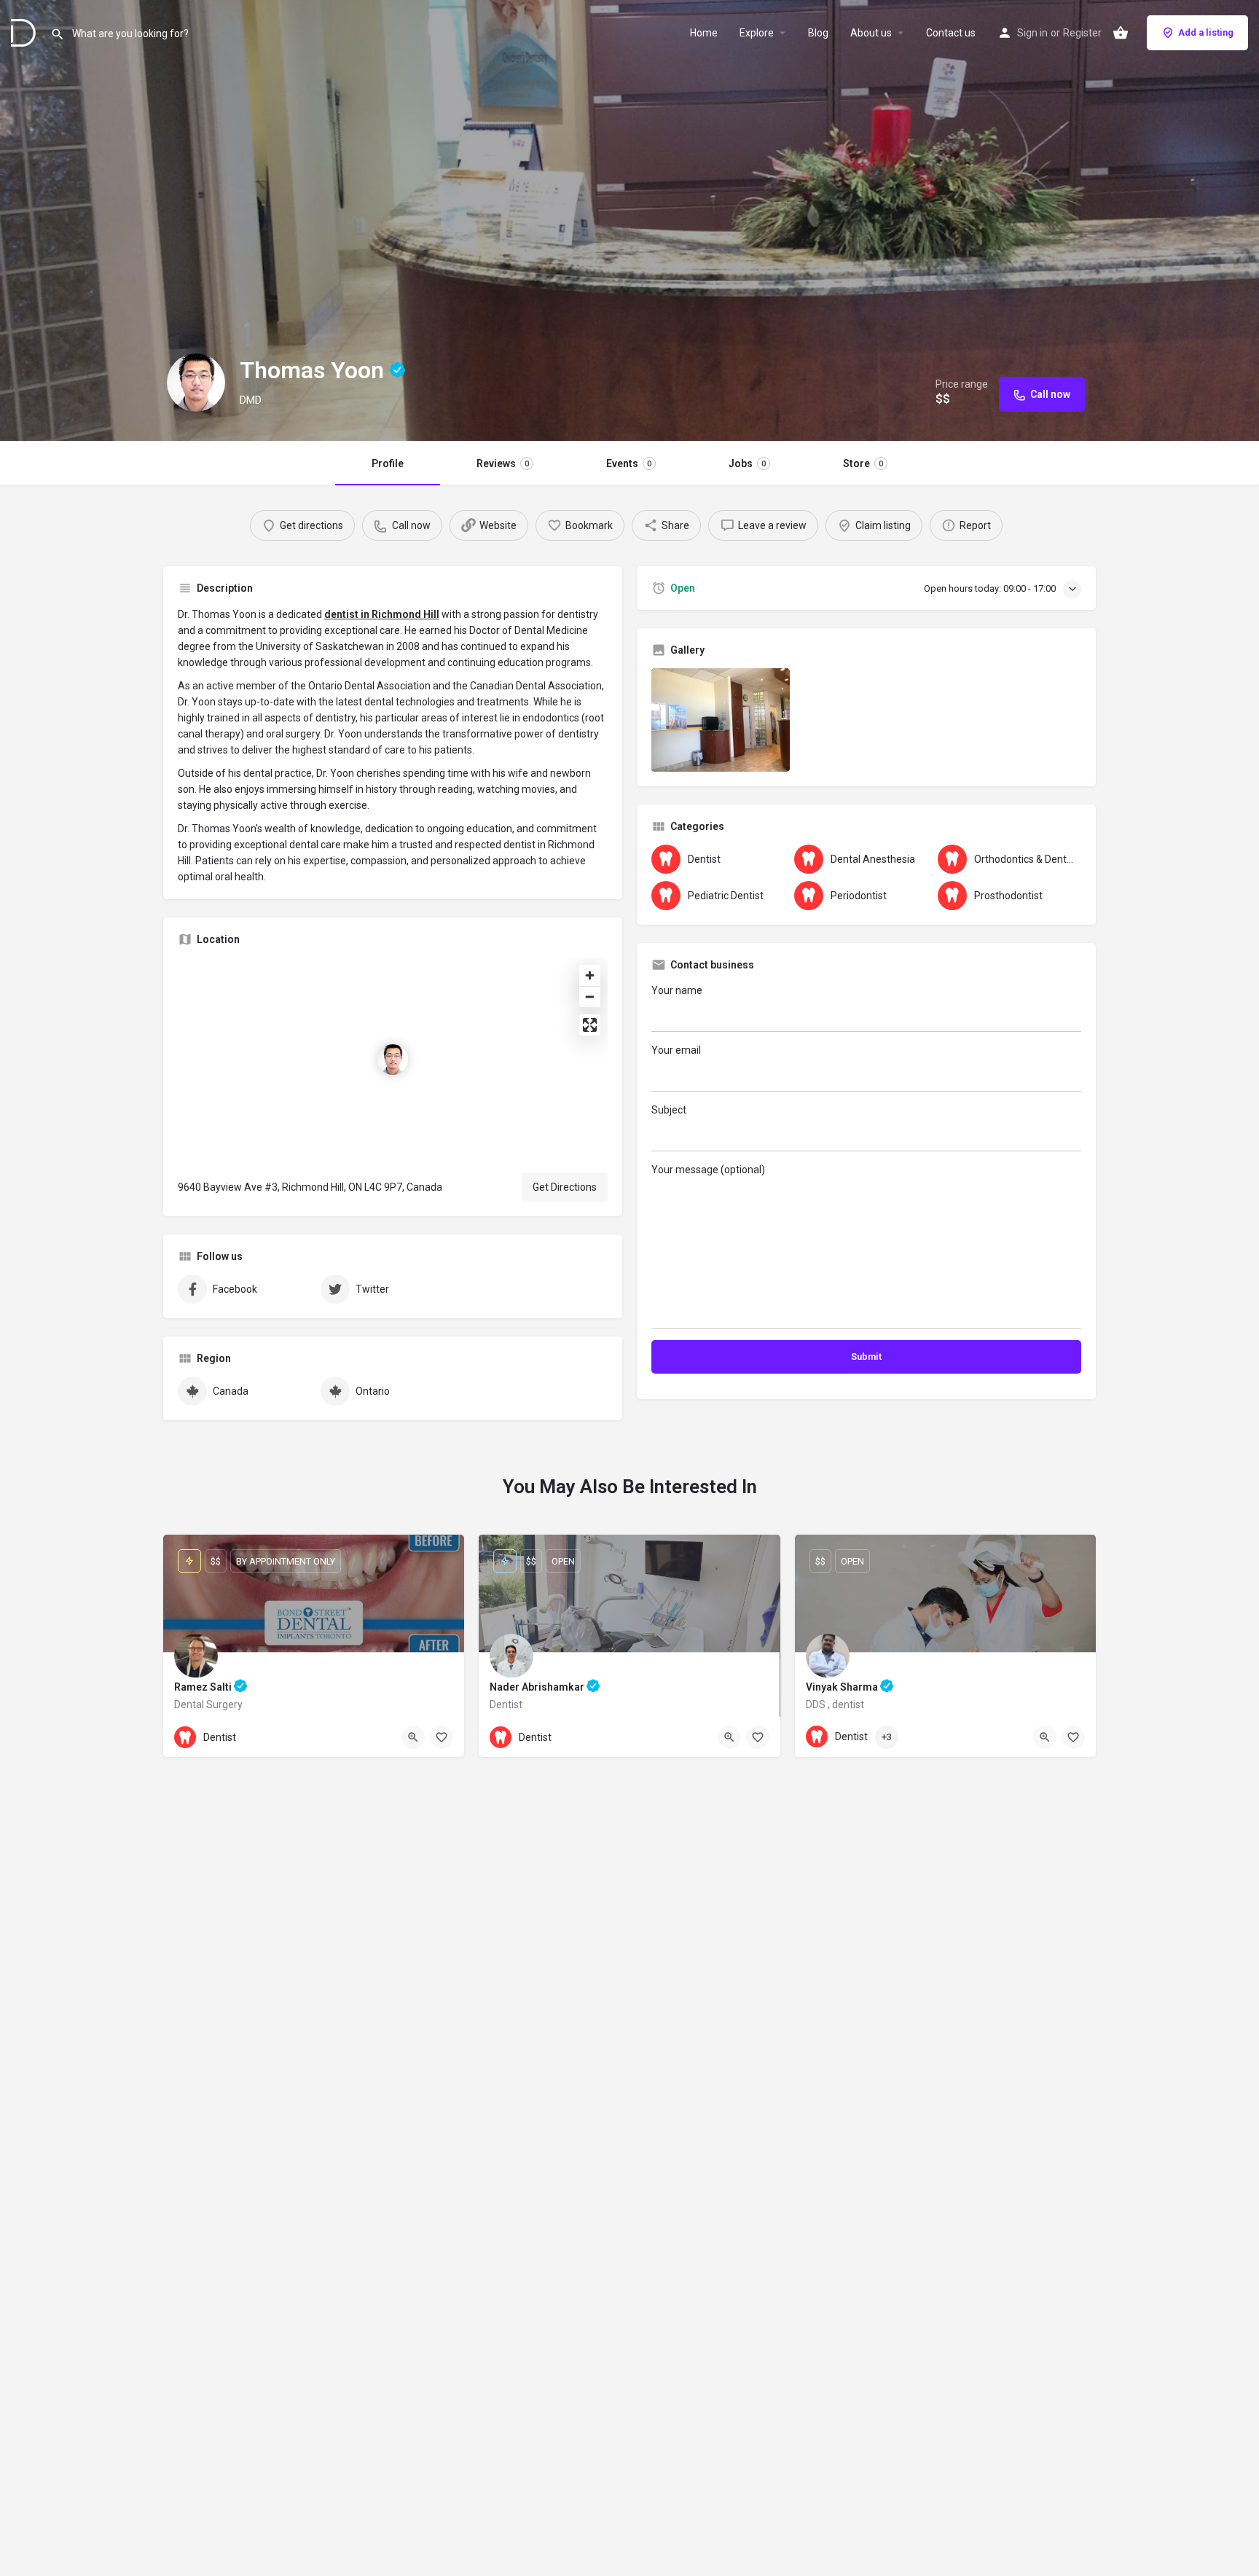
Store (863, 463)
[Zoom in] (590, 975)
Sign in (1032, 33)
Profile (388, 463)
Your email (676, 1050)
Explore (757, 33)
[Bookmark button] (442, 1737)
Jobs (747, 463)
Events (629, 463)
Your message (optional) (708, 1170)
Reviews (503, 463)
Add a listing (1206, 32)
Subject (669, 1110)
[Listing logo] (196, 383)
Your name (677, 990)
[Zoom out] (590, 997)
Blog (818, 33)
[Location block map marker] (393, 1060)
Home (704, 33)
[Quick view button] (413, 1737)
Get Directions (565, 1187)
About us (871, 33)
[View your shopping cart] (1121, 33)
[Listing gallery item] (721, 720)
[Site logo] (25, 31)
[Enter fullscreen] (590, 1025)
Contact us (951, 33)
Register (1082, 33)
